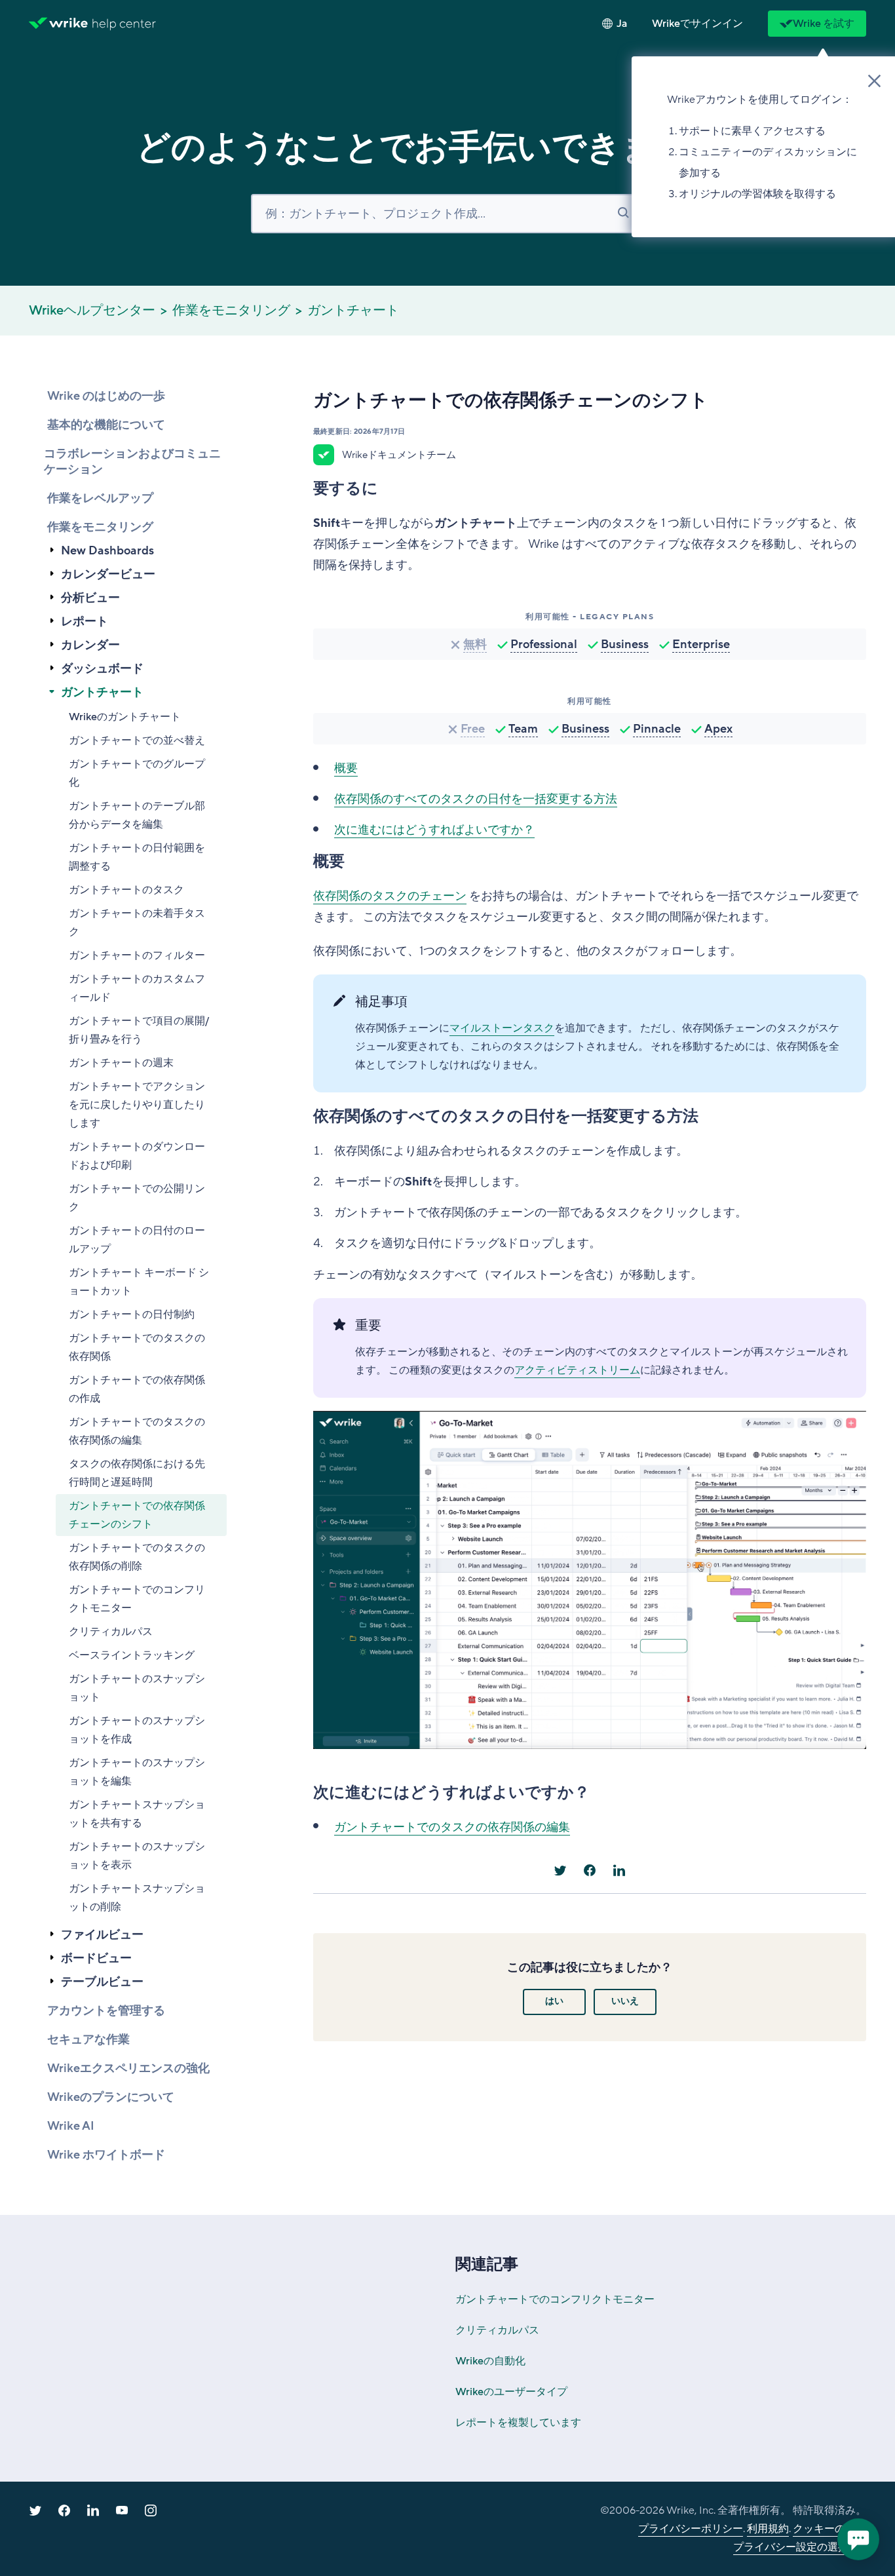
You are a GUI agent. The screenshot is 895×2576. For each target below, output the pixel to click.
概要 (346, 768)
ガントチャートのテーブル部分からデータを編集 (137, 815)
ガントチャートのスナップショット (137, 1688)
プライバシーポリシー (691, 2529)
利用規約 (768, 2529)
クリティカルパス (111, 1632)
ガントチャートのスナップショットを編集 (137, 1772)
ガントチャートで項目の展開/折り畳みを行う (139, 1030)
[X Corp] (560, 1870)
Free (473, 729)
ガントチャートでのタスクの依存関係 (137, 1347)
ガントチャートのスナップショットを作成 (137, 1730)
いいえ (625, 2001)
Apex (718, 729)
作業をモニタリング (231, 311)
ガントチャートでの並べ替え (137, 740)
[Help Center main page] (124, 24)
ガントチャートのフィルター (137, 955)
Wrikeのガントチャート (125, 717)
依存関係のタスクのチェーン (390, 896)
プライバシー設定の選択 (791, 2547)
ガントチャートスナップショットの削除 (137, 1898)
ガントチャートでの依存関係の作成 (137, 1389)
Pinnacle (657, 729)
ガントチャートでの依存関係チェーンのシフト (137, 1515)
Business (625, 644)
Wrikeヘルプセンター (92, 311)
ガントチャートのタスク (126, 890)
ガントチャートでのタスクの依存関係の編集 (137, 1431)
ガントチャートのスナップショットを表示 (137, 1856)
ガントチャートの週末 (121, 1063)
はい (554, 2001)
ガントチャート (353, 311)
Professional (544, 644)
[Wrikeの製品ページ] (58, 24)
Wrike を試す (824, 24)
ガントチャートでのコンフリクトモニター (137, 1599)
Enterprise (701, 644)
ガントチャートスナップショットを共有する (137, 1814)
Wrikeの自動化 (490, 2361)
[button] (697, 24)
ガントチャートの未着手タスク (137, 923)
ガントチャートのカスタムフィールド (137, 988)
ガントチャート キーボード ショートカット (139, 1282)
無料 (475, 644)
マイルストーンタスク (502, 1028)
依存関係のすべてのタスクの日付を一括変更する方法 (476, 799)
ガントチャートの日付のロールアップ (137, 1240)
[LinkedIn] (619, 1870)
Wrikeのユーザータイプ (511, 2392)
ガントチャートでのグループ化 (137, 773)
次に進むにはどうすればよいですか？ (434, 830)
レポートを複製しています (518, 2423)
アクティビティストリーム (577, 1370)
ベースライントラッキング (132, 1655)
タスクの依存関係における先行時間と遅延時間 (137, 1473)
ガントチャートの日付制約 (132, 1315)
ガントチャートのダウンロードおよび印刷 (137, 1156)
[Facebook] (590, 1870)
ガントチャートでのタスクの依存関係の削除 (137, 1557)
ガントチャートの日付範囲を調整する (137, 857)
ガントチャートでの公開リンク (137, 1198)
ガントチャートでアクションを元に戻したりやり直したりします (137, 1105)
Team (523, 729)
